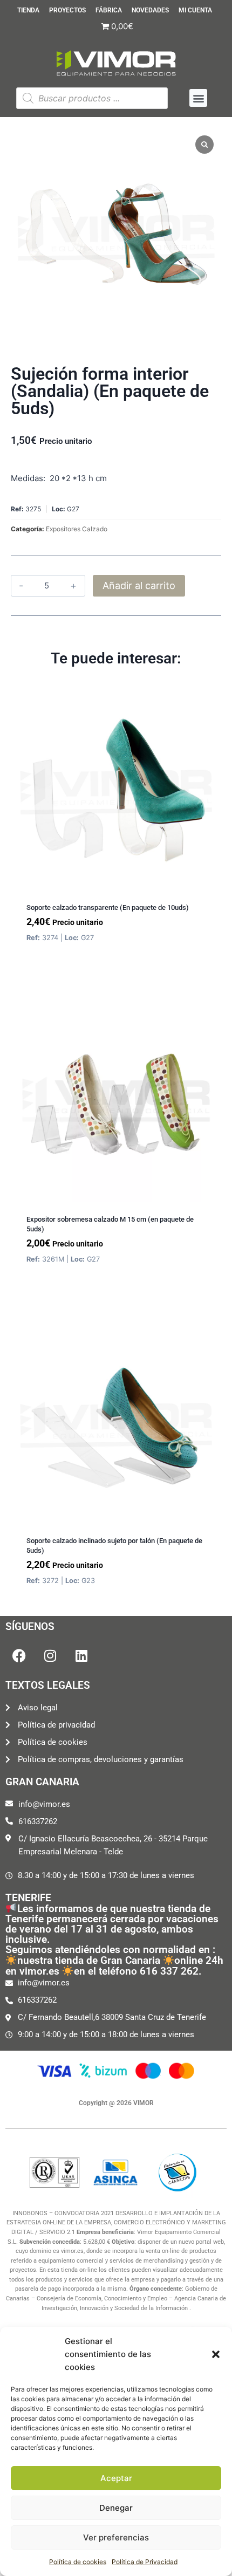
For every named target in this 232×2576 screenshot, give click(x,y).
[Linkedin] (81, 1656)
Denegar (116, 2508)
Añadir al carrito (139, 585)
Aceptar (116, 2478)
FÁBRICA (109, 11)
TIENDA (28, 11)
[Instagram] (50, 1656)
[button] (216, 2354)
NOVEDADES (150, 11)
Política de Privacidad (145, 2562)
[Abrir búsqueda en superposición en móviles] (92, 98)
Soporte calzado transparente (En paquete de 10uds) (108, 907)
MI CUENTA (195, 11)
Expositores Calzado (77, 529)
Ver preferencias (116, 2537)
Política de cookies (78, 2562)
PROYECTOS (67, 11)
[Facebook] (19, 1656)
